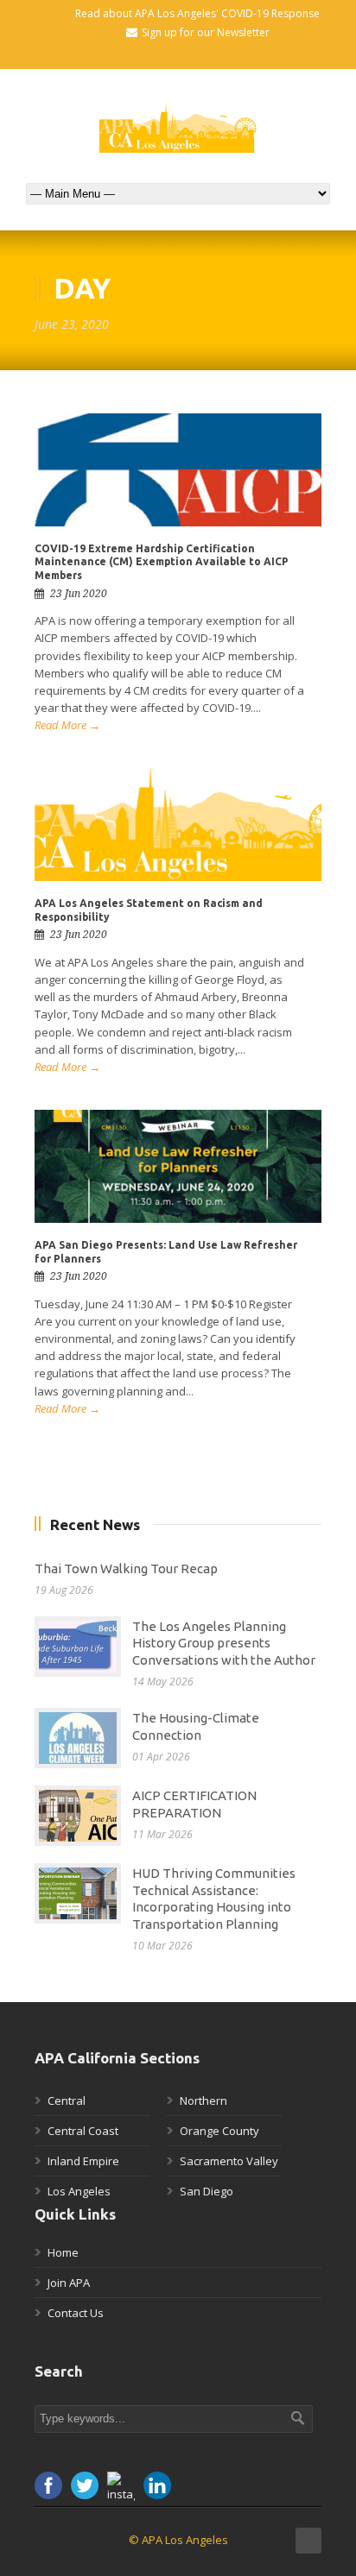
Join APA (69, 2283)
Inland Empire (83, 2161)
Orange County (219, 2131)
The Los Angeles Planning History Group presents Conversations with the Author (224, 1643)
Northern (203, 2100)
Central (67, 2100)
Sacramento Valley (229, 2161)
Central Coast (83, 2131)
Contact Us (76, 2313)
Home (63, 2252)
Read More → (67, 725)
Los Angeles (79, 2191)
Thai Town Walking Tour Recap (126, 1568)
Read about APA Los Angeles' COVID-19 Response (197, 13)
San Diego (207, 2191)
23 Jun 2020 (79, 594)
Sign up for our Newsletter (206, 32)
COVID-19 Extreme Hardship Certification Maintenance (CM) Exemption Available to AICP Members (162, 562)
